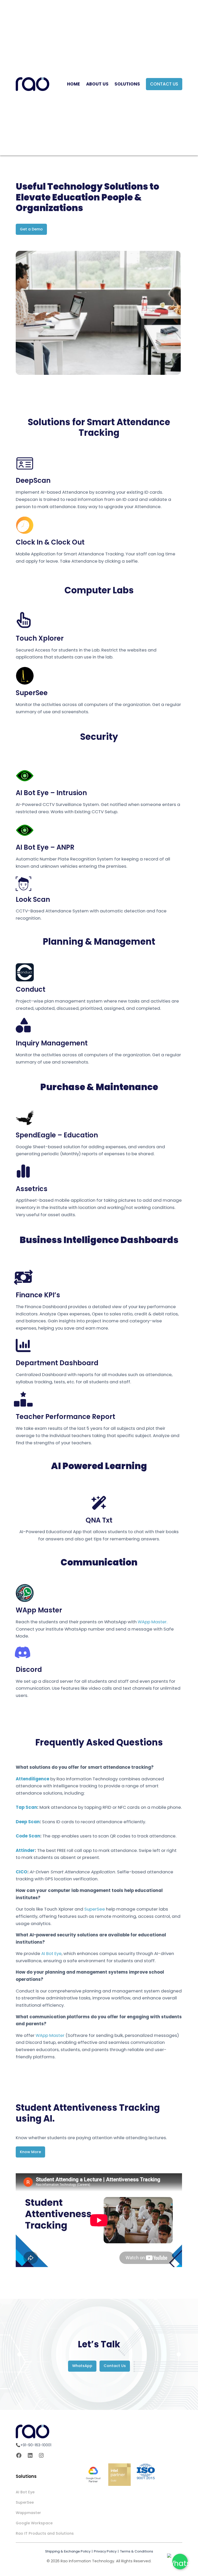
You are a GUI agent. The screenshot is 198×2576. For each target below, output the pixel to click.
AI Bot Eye (51, 1953)
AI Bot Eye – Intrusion (51, 793)
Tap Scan (26, 1807)
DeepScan (33, 480)
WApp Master (39, 1610)
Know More (30, 2152)
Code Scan (28, 1836)
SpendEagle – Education (57, 1135)
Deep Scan (28, 1822)
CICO (22, 1872)
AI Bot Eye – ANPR (45, 847)
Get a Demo (31, 229)
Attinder (25, 1850)
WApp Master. (152, 1622)
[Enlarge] (174, 258)
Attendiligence (32, 1779)
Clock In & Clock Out (50, 542)
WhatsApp (82, 2366)
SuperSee (32, 693)
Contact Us (164, 84)
